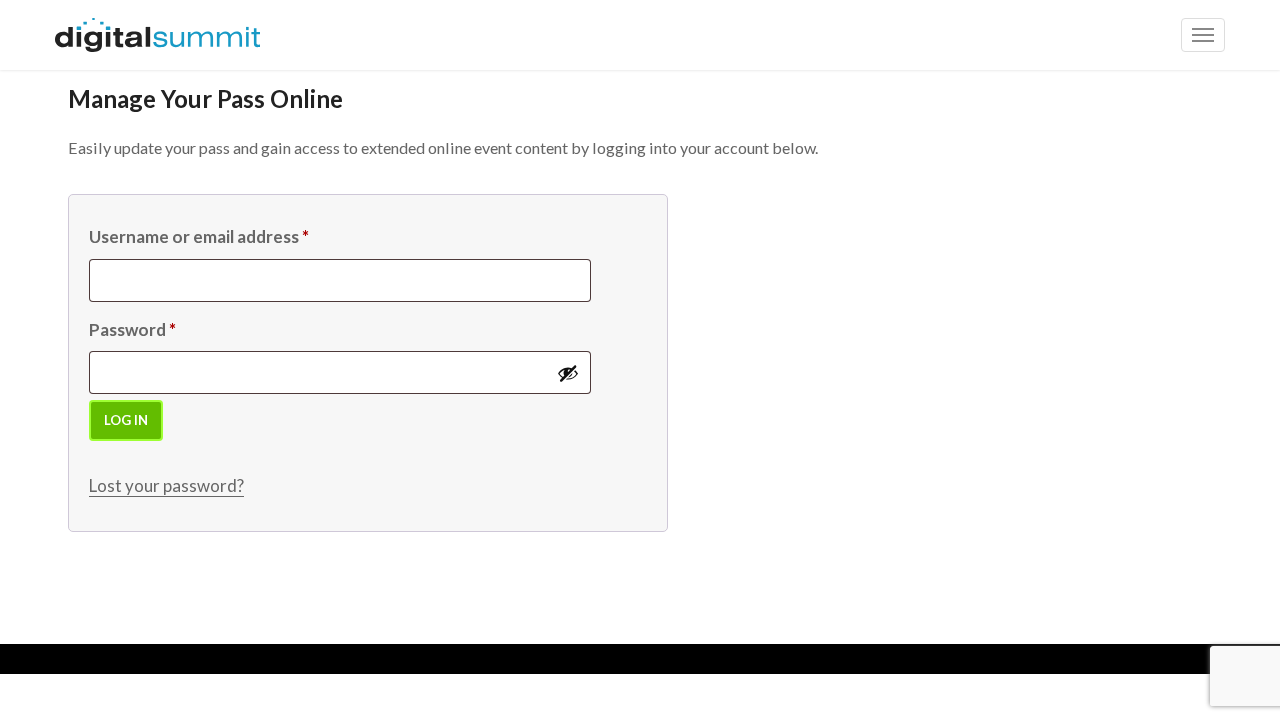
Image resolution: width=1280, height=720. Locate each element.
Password (132, 329)
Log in (126, 420)
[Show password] (568, 373)
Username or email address (199, 236)
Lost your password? (166, 485)
